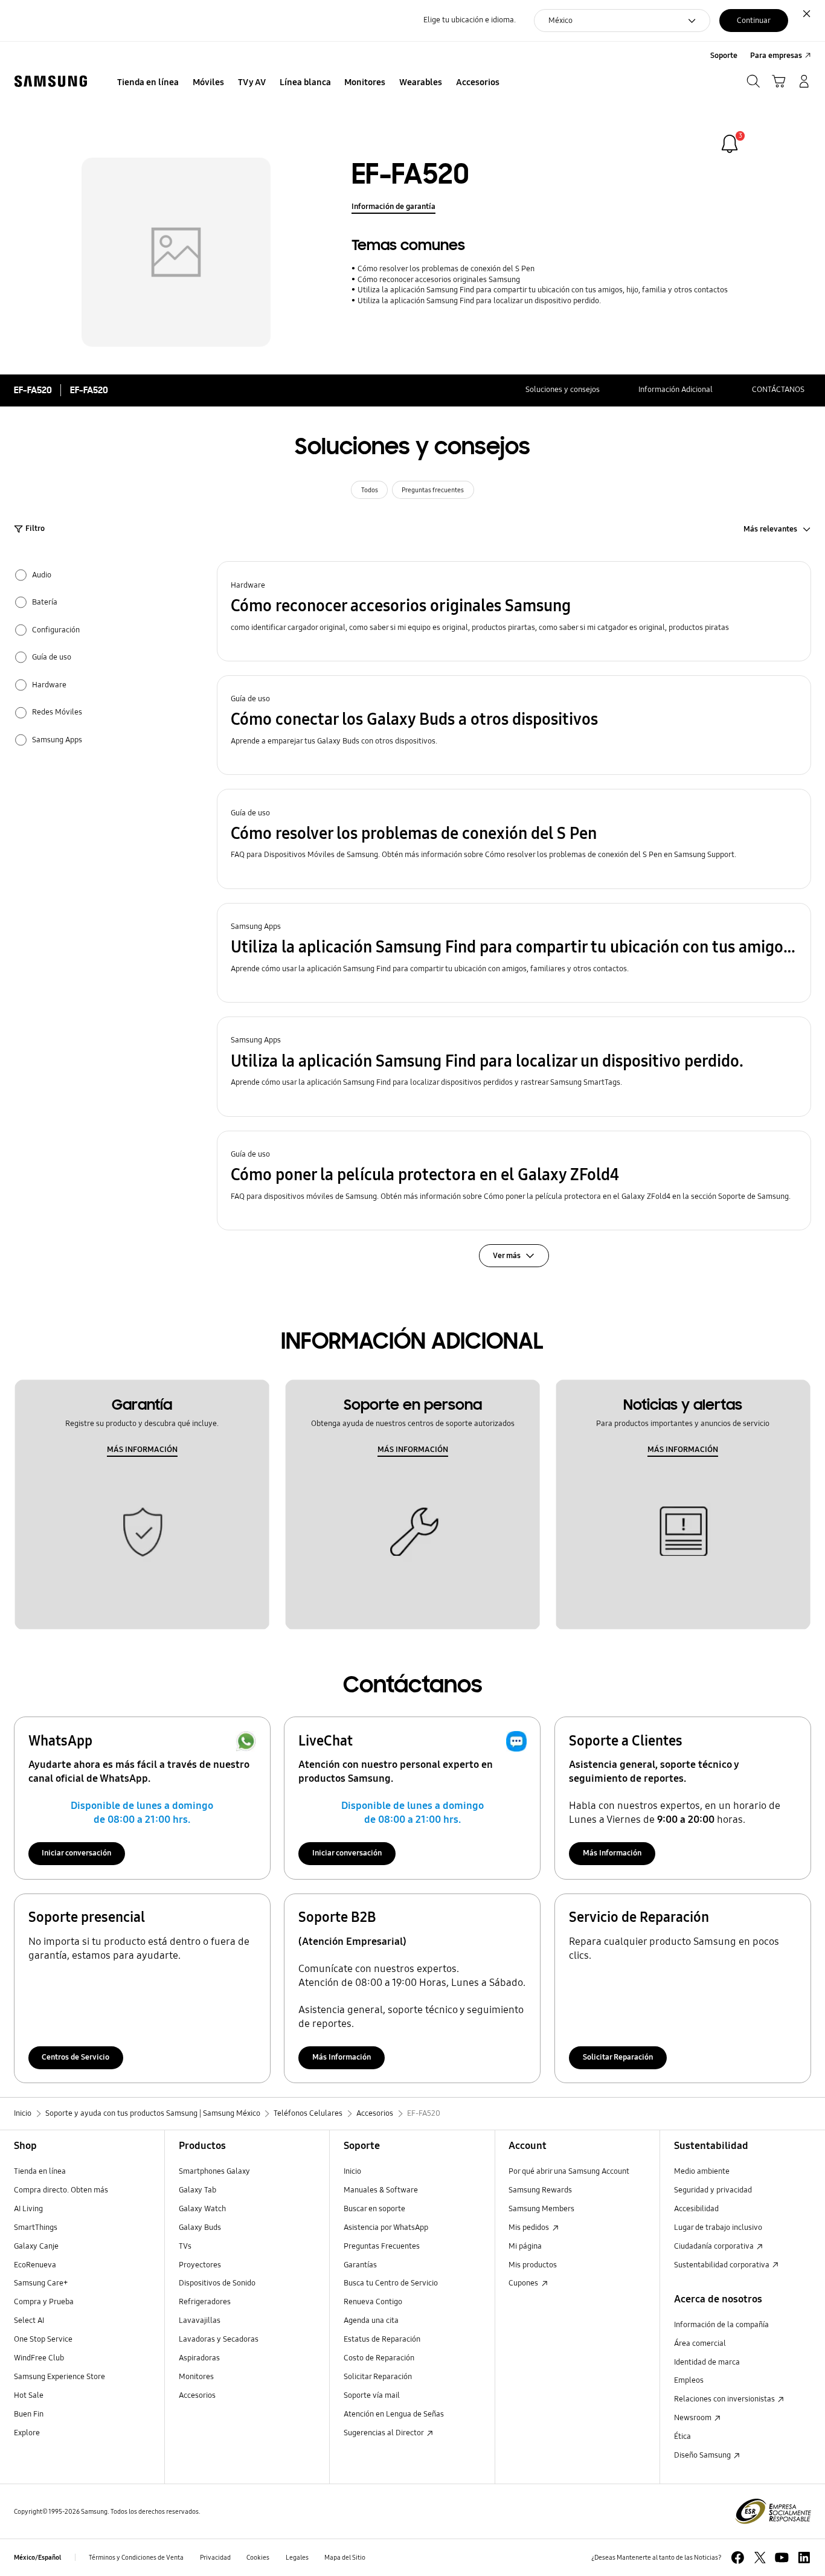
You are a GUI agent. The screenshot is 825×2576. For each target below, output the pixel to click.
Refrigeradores (205, 2302)
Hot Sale (29, 2395)
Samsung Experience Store (59, 2377)
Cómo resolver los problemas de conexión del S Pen (446, 269)
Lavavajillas (200, 2321)
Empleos (689, 2380)
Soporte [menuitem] (724, 56)
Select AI (29, 2321)
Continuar (754, 21)
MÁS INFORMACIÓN (142, 1450)
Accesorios (197, 2395)
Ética (682, 2436)
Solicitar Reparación (618, 2057)
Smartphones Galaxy (214, 2171)
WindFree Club (39, 2358)
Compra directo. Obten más (61, 2190)
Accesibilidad (696, 2209)
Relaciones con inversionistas (725, 2399)
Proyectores (200, 2265)
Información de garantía (393, 207)
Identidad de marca (707, 2362)
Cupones (524, 2283)
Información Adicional (676, 390)
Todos (370, 490)
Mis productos (533, 2265)
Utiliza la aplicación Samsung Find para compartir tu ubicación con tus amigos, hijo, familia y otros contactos (542, 290)
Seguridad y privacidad (713, 2190)
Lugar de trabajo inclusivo (718, 2228)
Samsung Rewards (540, 2190)
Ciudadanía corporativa (715, 2246)
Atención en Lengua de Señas (394, 2414)
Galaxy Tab (197, 2190)
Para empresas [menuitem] (776, 56)
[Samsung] (51, 82)
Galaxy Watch (202, 2209)
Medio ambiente (702, 2171)
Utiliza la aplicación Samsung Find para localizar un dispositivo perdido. (479, 301)
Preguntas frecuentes (433, 490)
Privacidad (215, 2557)
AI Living (28, 2209)
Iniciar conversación (76, 1853)
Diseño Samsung (703, 2455)
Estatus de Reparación (382, 2339)
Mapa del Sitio (345, 2557)
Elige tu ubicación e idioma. (470, 20)
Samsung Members (541, 2209)
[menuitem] (148, 83)
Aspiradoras (199, 2358)
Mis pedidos (530, 2228)
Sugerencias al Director (384, 2433)
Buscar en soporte (374, 2209)
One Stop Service (43, 2339)
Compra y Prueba (44, 2302)
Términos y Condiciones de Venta (136, 2557)
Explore (27, 2433)
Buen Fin (29, 2414)
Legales (297, 2557)
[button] (514, 611)
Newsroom (694, 2418)
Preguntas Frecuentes (382, 2246)
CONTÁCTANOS (778, 390)
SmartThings (36, 2228)
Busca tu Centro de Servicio (391, 2283)
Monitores (196, 2377)
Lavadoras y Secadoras (219, 2339)
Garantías (360, 2265)
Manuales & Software (381, 2190)
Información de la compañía (721, 2325)
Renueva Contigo (373, 2302)
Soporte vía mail (372, 2395)
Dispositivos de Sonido (217, 2283)
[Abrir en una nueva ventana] (738, 2558)
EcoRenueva (35, 2265)
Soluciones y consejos (563, 390)
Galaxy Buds (200, 2228)
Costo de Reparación (379, 2358)
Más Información (612, 1853)
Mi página (525, 2246)
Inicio (352, 2171)
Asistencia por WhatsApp (386, 2228)
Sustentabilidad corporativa (723, 2265)
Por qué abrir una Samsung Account (569, 2171)
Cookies (258, 2557)
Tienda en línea (40, 2171)
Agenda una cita (371, 2321)
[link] (730, 144)
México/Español (37, 2557)
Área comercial (700, 2343)
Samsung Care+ (41, 2283)
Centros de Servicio (75, 2057)
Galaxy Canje (36, 2246)
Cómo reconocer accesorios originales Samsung (438, 280)
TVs (185, 2246)
